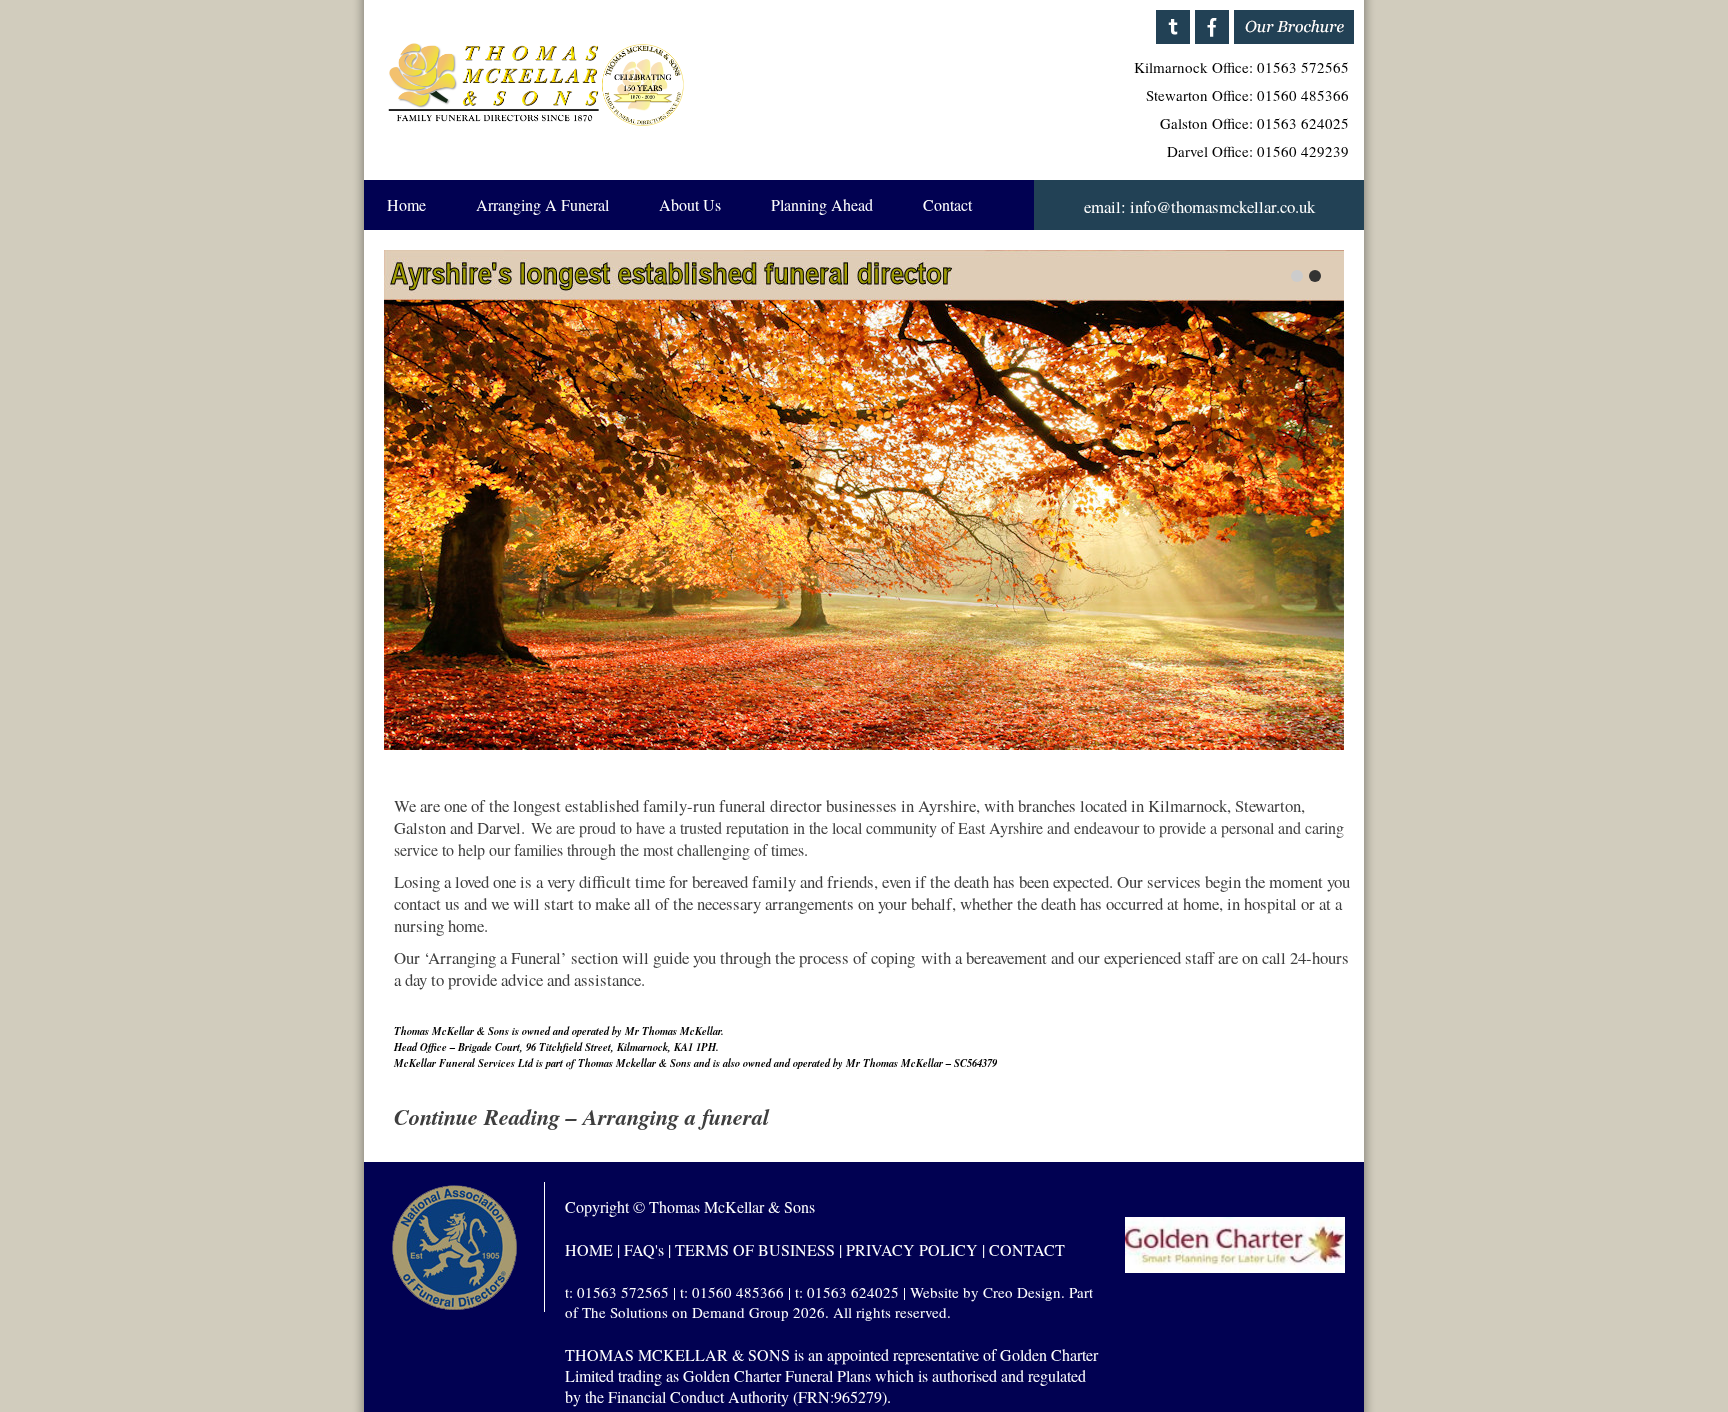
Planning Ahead (822, 204)
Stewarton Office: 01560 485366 (1247, 95)
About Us (690, 204)
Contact (947, 204)
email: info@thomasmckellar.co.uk (1199, 206)
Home (406, 204)
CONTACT (1027, 1249)
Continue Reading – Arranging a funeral (581, 1116)
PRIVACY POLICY (912, 1249)
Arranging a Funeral (542, 204)
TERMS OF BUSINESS (755, 1249)
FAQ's (644, 1249)
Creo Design (1022, 1292)
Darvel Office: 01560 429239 (1258, 151)
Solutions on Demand (677, 1312)
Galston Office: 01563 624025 (1254, 123)
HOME (589, 1249)
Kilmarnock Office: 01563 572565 (1241, 67)
